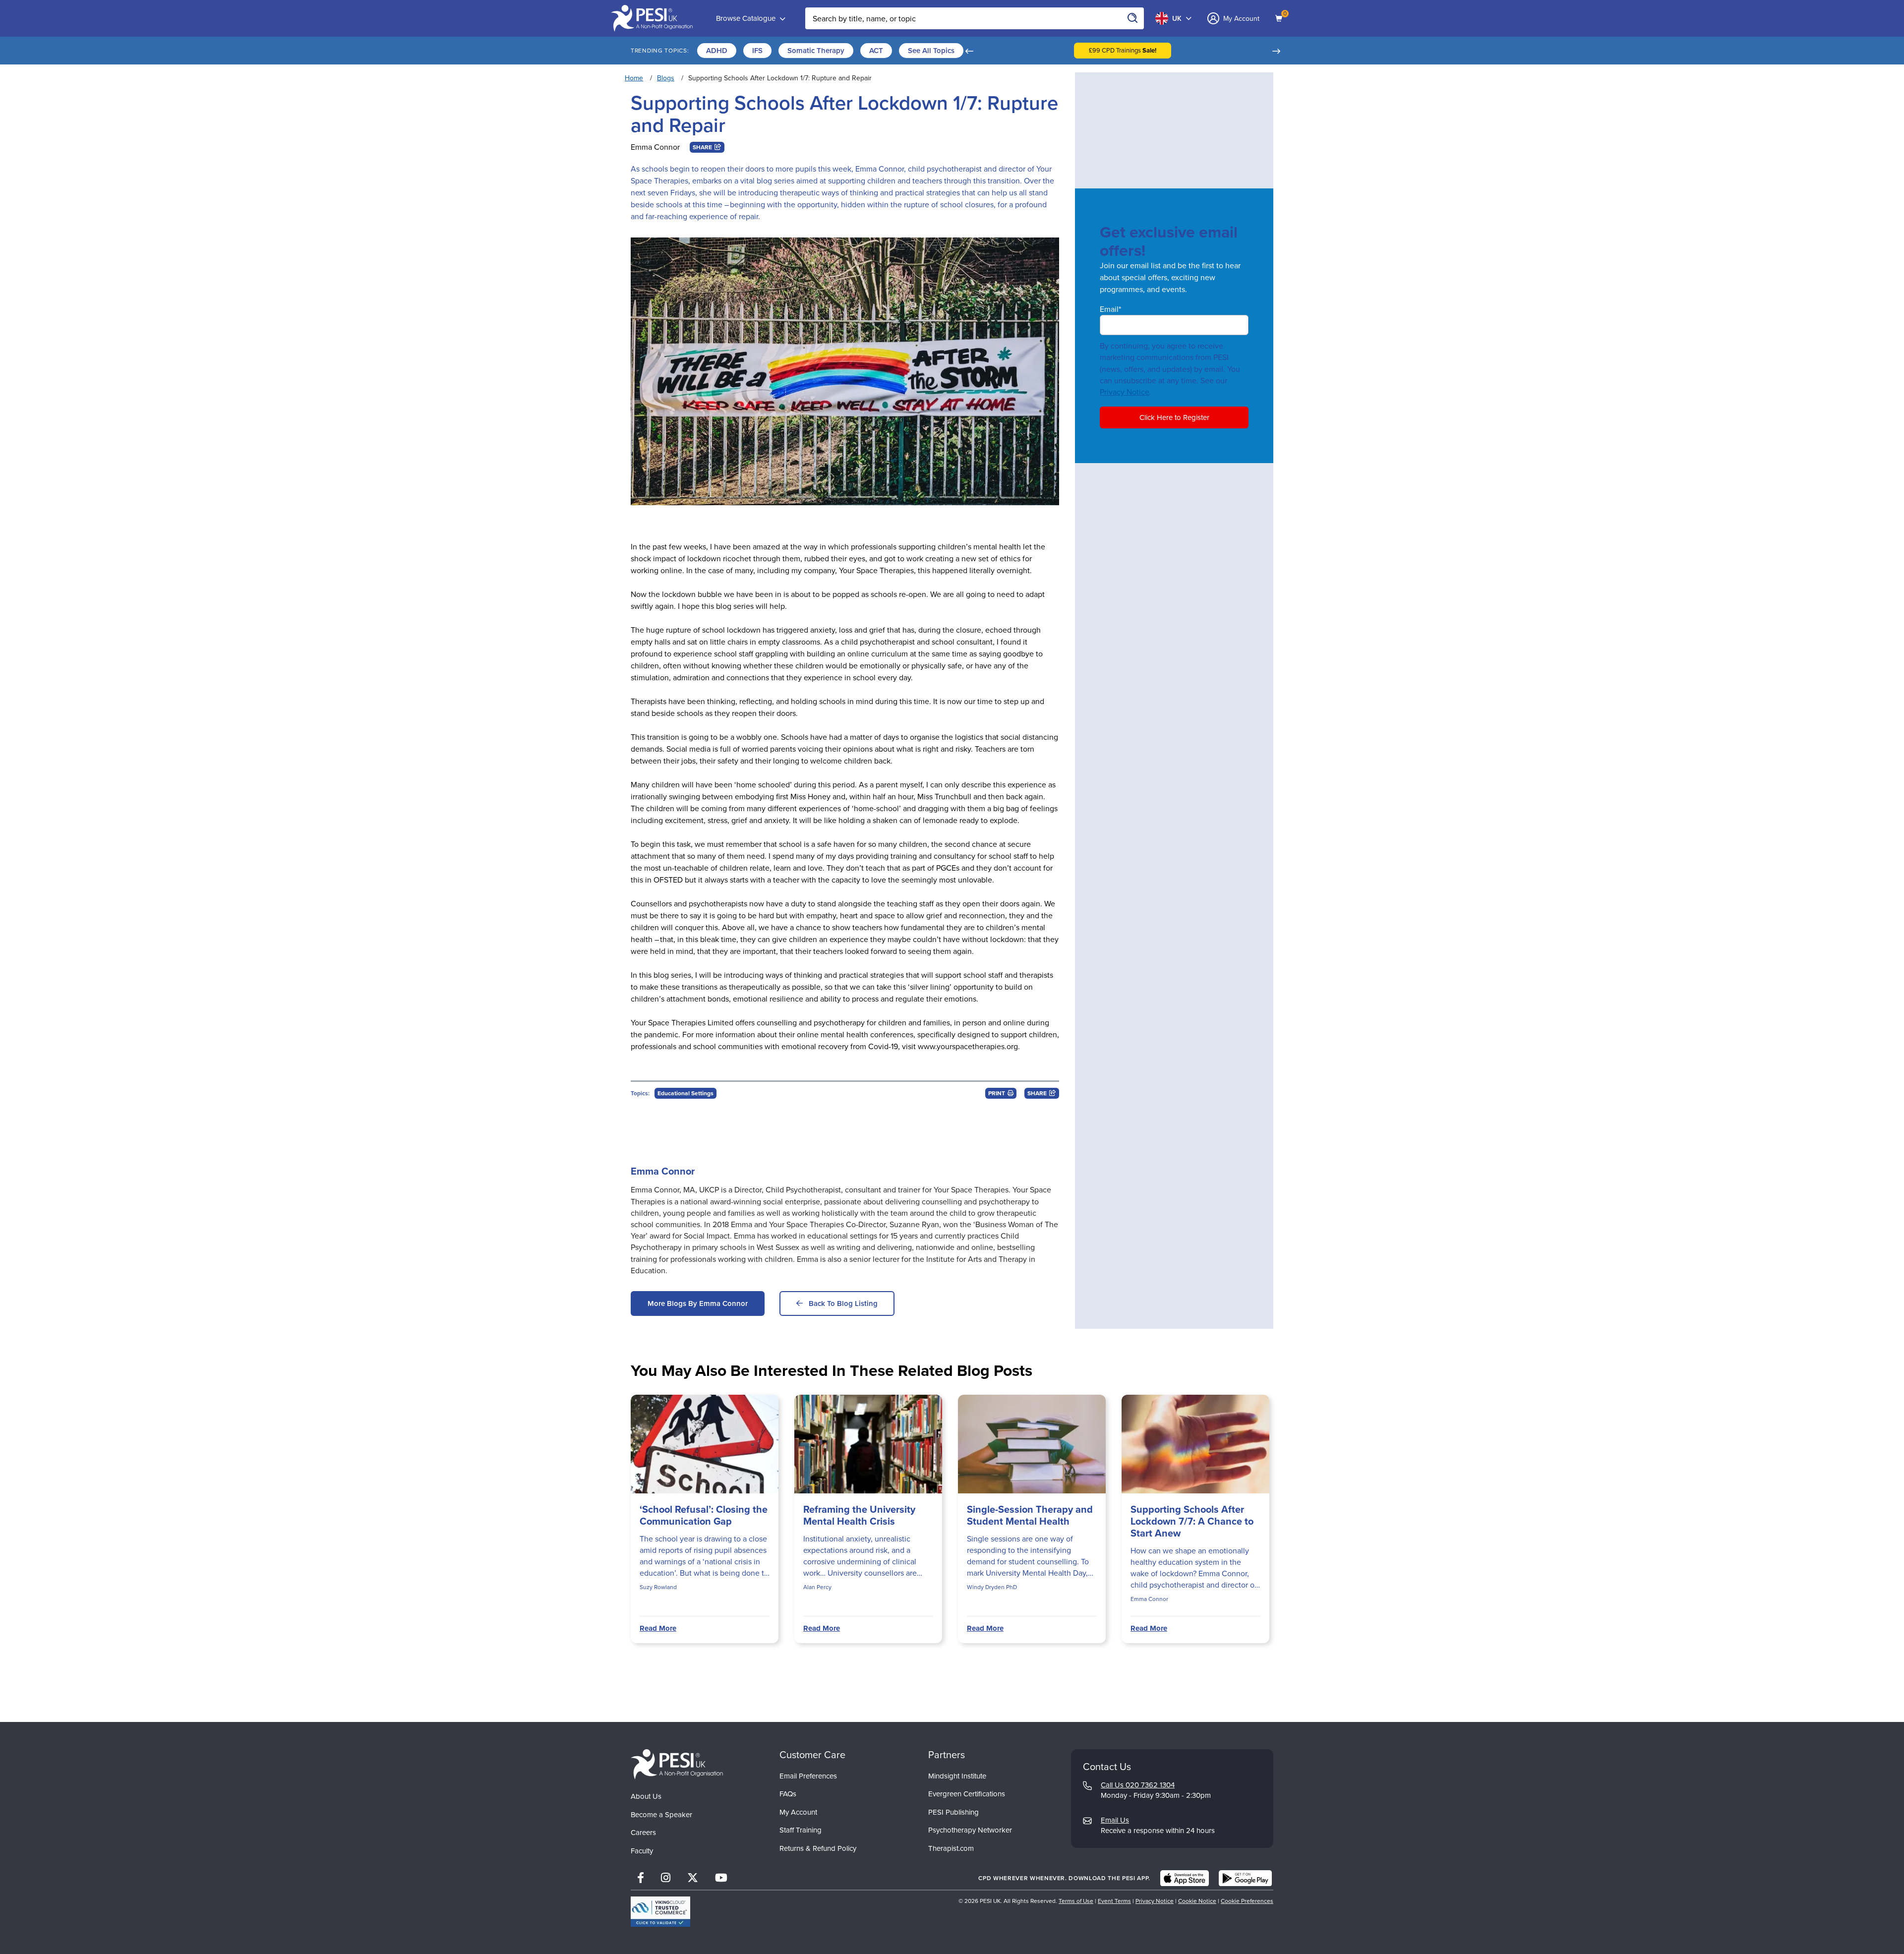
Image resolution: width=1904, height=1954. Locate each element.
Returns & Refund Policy (818, 1848)
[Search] (1133, 18)
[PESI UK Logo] (677, 1764)
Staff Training (801, 1830)
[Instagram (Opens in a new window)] (666, 1878)
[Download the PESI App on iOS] (1185, 1878)
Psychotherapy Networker (970, 1830)
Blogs (666, 78)
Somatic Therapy (816, 51)
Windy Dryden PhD (992, 1587)
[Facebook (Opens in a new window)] (641, 1878)
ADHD (717, 51)
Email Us (1115, 1820)
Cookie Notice (1197, 1901)
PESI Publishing (953, 1812)
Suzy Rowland (658, 1587)
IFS (757, 51)
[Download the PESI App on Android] (1245, 1878)
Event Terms (1114, 1901)
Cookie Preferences (1247, 1901)
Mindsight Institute (957, 1776)
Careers (643, 1833)
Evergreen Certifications (967, 1794)
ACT (876, 51)
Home (634, 78)
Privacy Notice (1125, 392)
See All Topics (931, 51)
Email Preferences (808, 1776)
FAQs (788, 1794)
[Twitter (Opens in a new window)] (693, 1878)
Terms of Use (1076, 1901)
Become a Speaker (661, 1815)
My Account (798, 1812)
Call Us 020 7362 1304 (1138, 1785)
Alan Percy (817, 1587)
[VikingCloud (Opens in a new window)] (660, 1912)
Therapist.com (951, 1848)
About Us (646, 1796)
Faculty (642, 1851)
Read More (658, 1628)
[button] (969, 51)
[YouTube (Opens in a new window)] (721, 1878)
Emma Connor (655, 147)
